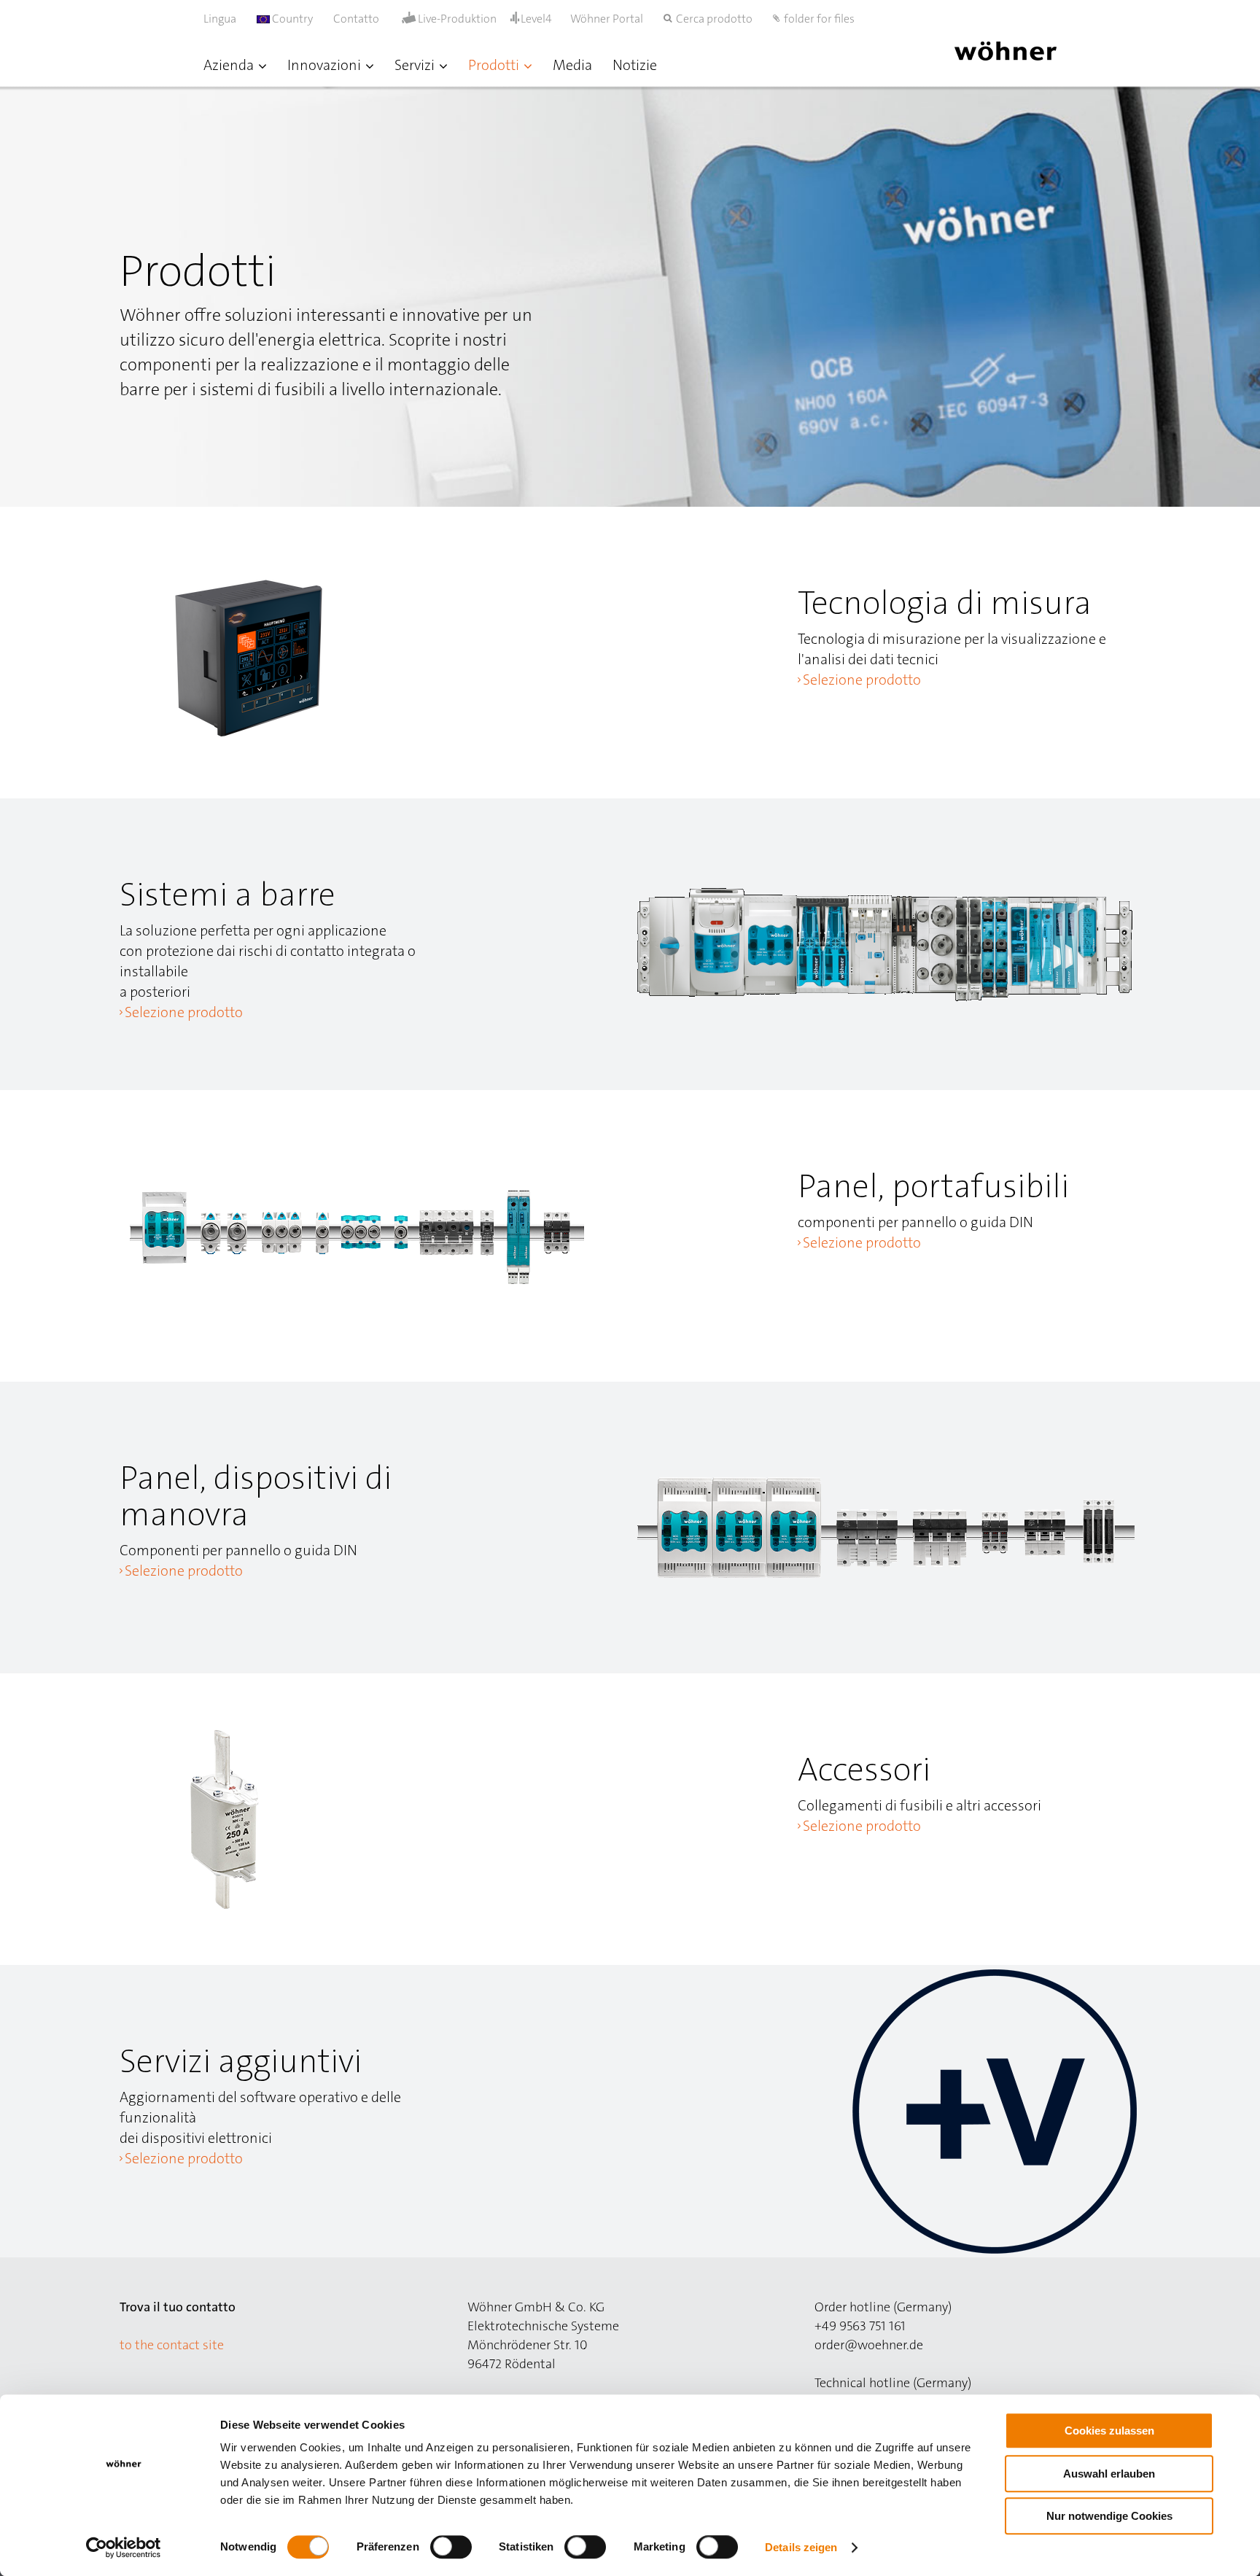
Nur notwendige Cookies (1109, 2516)
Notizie (635, 65)
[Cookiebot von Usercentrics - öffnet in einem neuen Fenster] (124, 2548)
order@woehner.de (869, 2345)
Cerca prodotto (714, 19)
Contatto (356, 19)
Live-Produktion (457, 19)
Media (572, 65)
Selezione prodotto (862, 680)
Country (291, 19)
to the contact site (172, 2345)
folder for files (819, 19)
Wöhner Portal (607, 19)
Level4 (536, 19)
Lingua (220, 19)
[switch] (454, 2550)
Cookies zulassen (1109, 2431)
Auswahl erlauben (1109, 2474)
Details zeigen (801, 2547)
